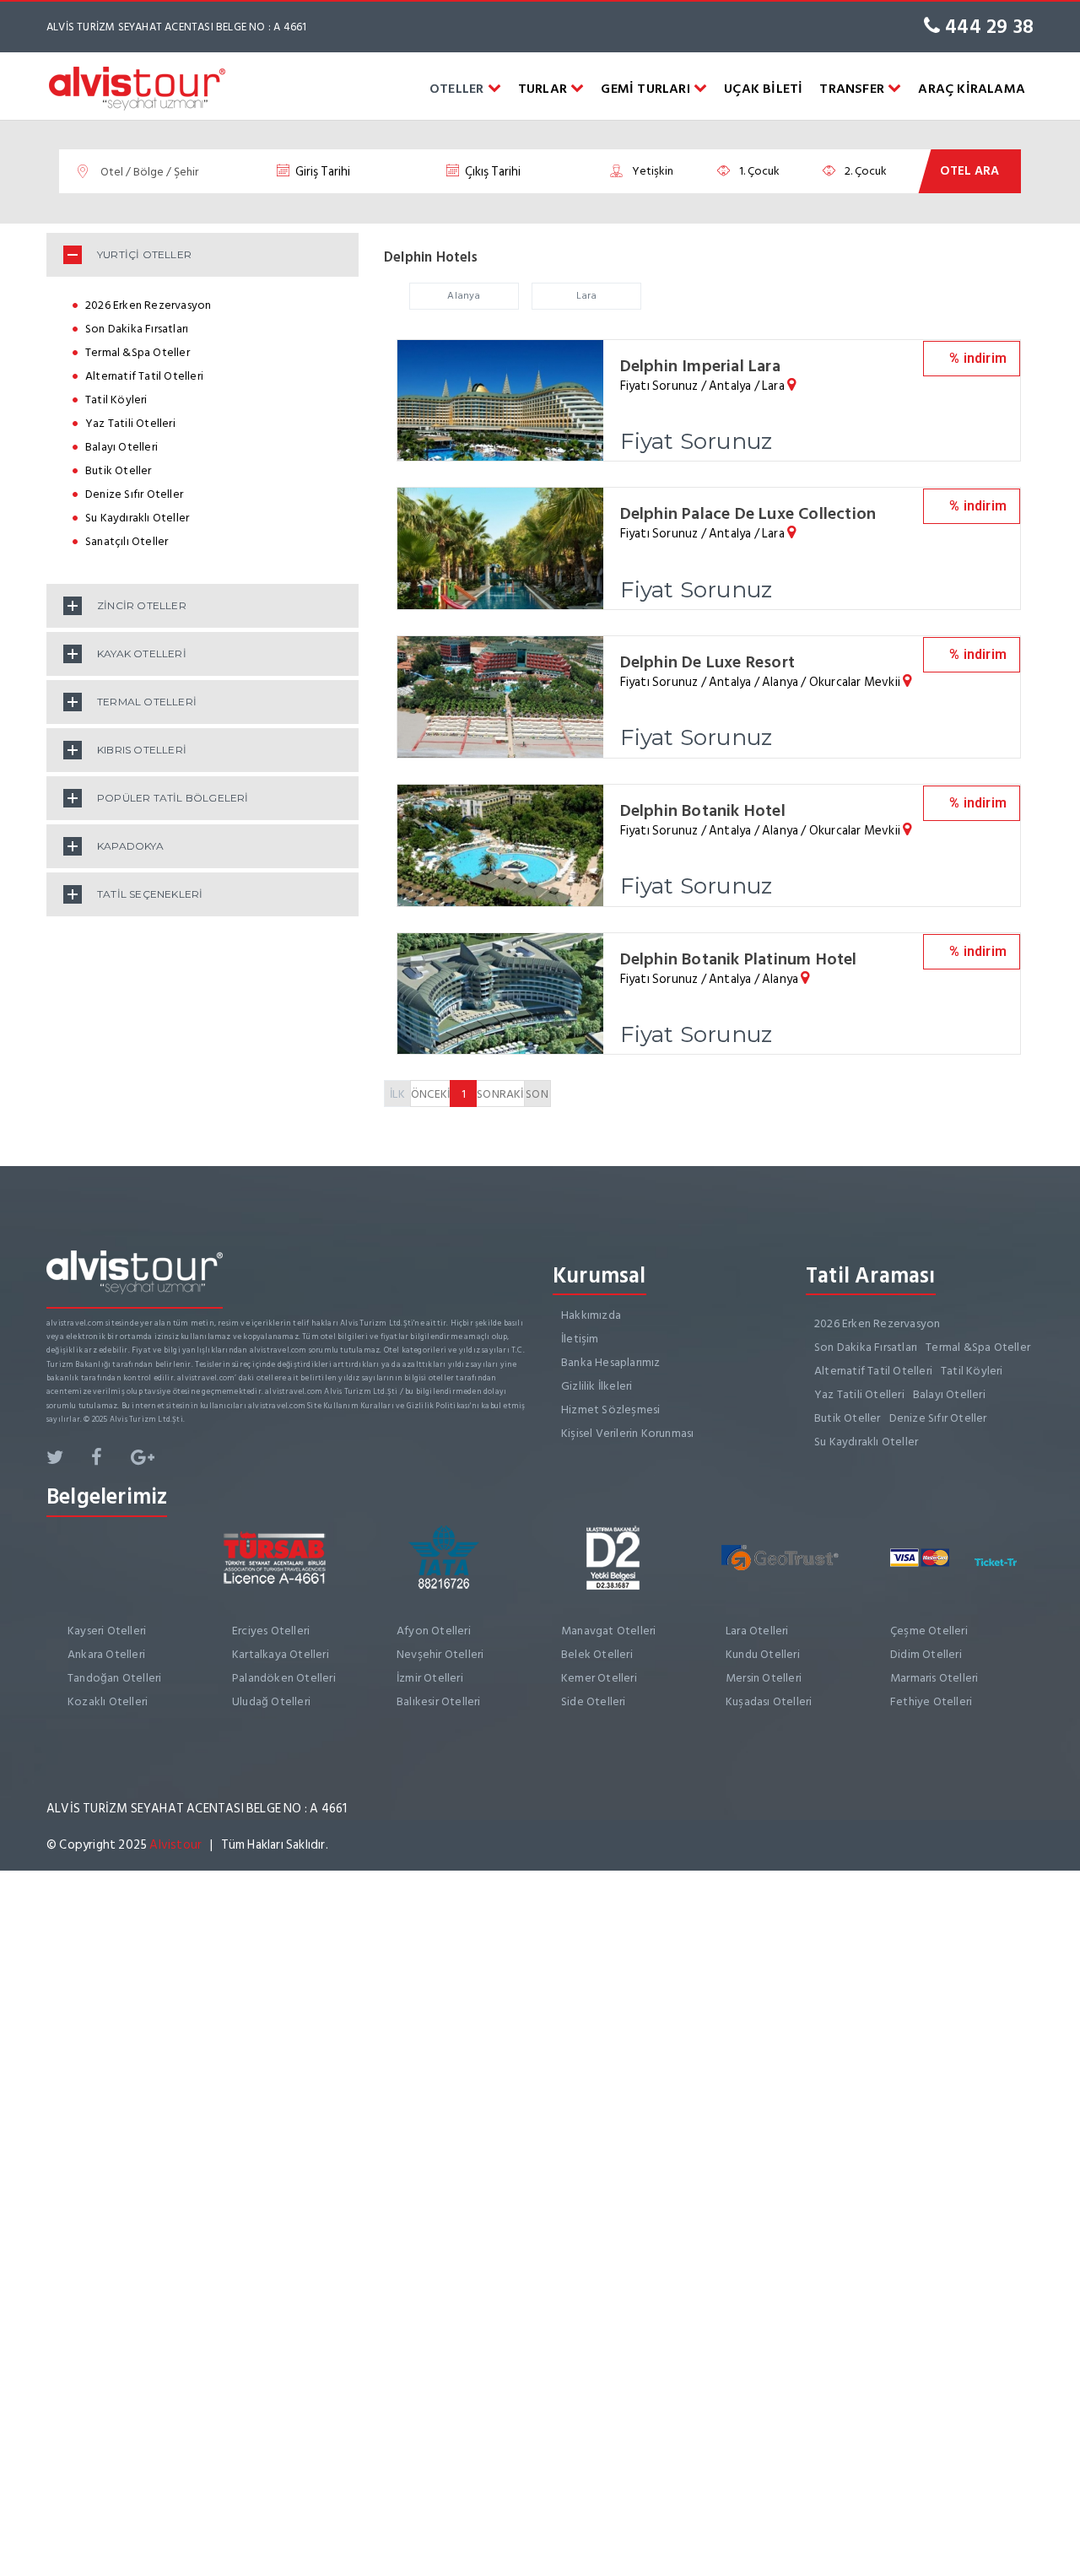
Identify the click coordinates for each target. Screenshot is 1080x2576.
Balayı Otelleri (121, 447)
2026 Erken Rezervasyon (148, 305)
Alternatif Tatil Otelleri (144, 376)
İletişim (580, 1339)
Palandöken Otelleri (284, 1678)
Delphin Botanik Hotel (703, 811)
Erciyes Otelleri (271, 1631)
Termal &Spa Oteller (138, 352)
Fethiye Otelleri (931, 1701)
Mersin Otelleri (764, 1678)
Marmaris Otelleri (934, 1678)
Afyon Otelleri (434, 1631)
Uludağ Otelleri (271, 1701)
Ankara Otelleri (106, 1654)
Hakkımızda (591, 1315)
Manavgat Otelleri (608, 1631)
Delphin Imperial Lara (700, 366)
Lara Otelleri (757, 1631)
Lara (587, 296)
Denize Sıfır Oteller (134, 494)
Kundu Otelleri (763, 1654)
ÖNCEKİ (430, 1094)
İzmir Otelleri (430, 1678)
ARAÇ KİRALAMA (972, 89)
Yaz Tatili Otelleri (130, 423)
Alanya (464, 296)
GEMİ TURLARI (647, 89)
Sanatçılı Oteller (127, 541)
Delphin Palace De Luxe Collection (748, 514)
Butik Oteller (119, 470)
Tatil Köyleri (116, 400)
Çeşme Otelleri (929, 1631)
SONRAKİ (500, 1094)
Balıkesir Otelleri (439, 1701)
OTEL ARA (969, 171)
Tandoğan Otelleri (114, 1678)
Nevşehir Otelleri (440, 1654)
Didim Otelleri (926, 1654)
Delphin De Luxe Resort (707, 662)
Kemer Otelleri (599, 1678)
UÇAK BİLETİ (763, 89)
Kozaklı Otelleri (108, 1701)
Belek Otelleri (597, 1654)
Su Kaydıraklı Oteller (137, 518)
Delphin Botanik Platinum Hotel (739, 959)
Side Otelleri (594, 1701)
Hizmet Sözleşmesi (610, 1410)
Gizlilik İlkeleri (597, 1386)
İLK (397, 1094)
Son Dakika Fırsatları (137, 329)
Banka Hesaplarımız (611, 1362)
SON (537, 1094)
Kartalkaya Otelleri (281, 1654)
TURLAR (544, 89)
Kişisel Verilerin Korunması (627, 1433)
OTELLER (459, 89)
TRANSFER (853, 89)
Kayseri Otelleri (107, 1631)
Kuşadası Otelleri (769, 1701)
